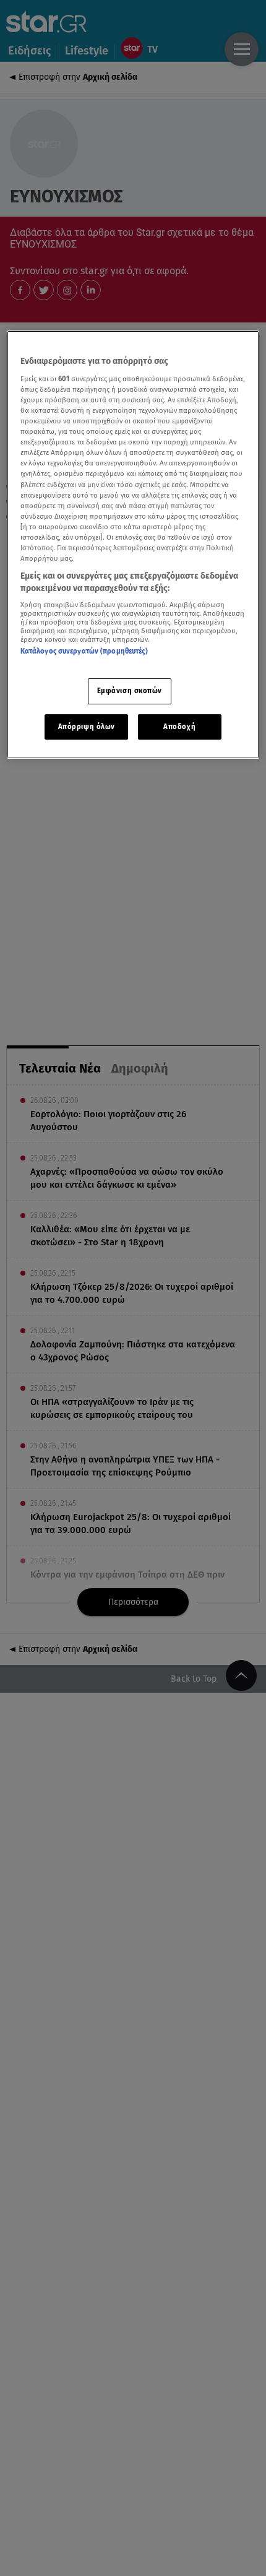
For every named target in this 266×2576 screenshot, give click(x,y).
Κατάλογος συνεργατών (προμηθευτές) (84, 651)
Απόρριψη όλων (87, 727)
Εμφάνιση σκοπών (130, 691)
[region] (133, 545)
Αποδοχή (179, 727)
